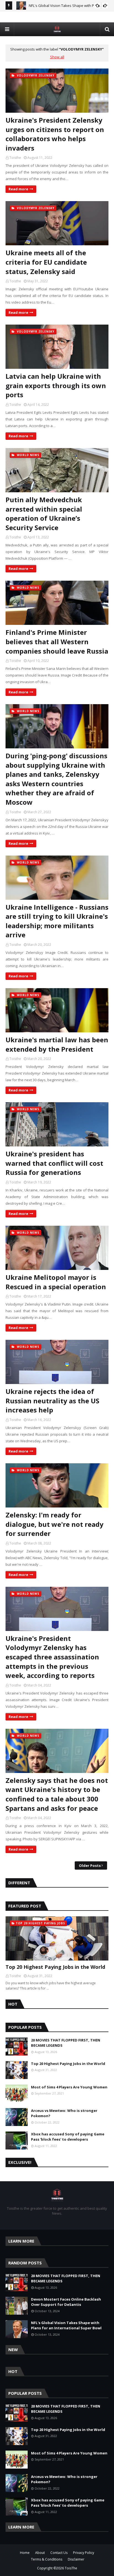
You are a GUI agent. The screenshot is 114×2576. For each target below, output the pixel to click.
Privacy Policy (84, 2553)
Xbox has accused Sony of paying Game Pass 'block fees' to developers (68, 2137)
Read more (18, 189)
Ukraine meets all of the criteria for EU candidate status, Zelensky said (46, 262)
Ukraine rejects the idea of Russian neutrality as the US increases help (52, 1401)
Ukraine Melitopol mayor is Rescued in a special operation (56, 1282)
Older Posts (90, 1865)
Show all (57, 57)
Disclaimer (76, 2559)
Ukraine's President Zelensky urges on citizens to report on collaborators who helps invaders (55, 134)
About (40, 2553)
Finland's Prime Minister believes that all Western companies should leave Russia (57, 641)
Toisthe (15, 158)
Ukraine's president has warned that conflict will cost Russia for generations (54, 1163)
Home (25, 2553)
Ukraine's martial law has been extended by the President (57, 1044)
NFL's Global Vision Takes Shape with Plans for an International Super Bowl (66, 2325)
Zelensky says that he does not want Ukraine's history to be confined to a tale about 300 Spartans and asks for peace (57, 1794)
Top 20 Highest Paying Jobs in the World (55, 1967)
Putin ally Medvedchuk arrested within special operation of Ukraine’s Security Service (44, 514)
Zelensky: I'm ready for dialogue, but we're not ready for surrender (55, 1524)
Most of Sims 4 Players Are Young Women (69, 2087)
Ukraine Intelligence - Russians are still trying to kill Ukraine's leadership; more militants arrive (57, 921)
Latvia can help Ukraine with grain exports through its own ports (56, 385)
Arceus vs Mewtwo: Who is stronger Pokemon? (64, 2113)
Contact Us (59, 2553)
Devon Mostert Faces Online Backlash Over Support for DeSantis (66, 2302)
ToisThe (71, 2568)
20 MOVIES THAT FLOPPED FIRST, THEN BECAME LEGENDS (66, 2043)
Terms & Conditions (47, 2559)
